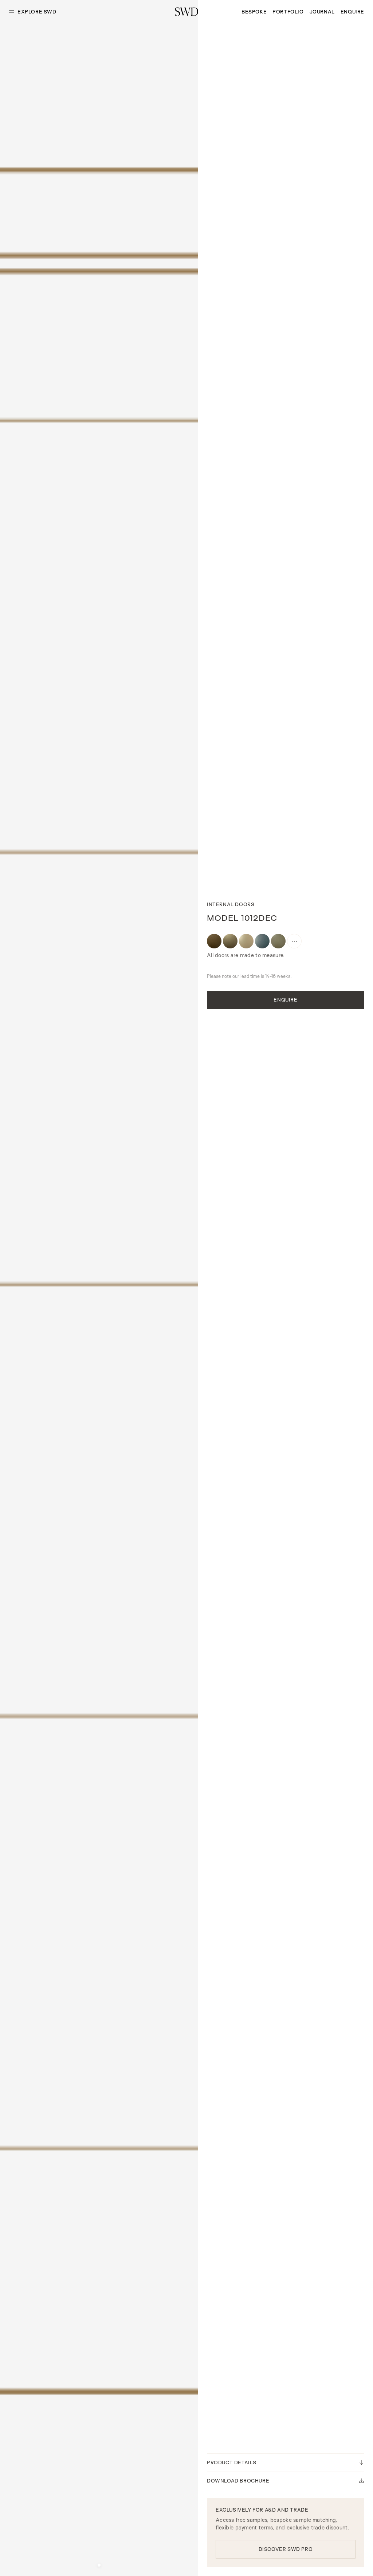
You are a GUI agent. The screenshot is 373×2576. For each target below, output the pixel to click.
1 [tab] (99, 2565)
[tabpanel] (99, 1288)
